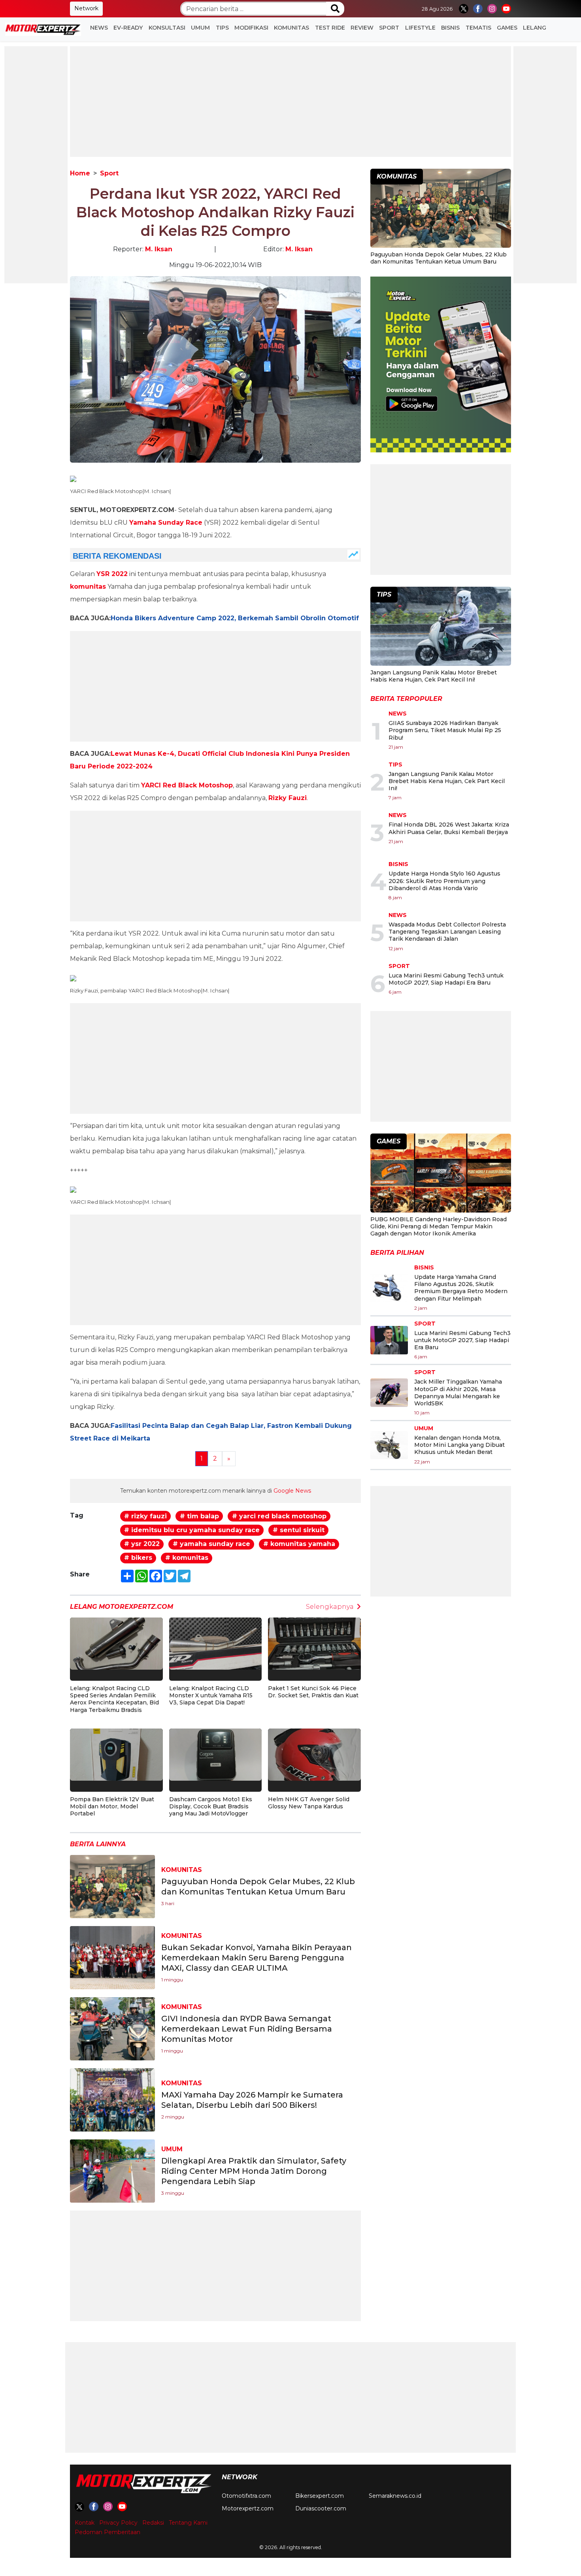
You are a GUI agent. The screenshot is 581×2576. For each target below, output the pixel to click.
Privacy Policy (118, 2523)
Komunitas (291, 28)
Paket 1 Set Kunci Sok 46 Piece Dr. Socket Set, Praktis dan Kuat (313, 1692)
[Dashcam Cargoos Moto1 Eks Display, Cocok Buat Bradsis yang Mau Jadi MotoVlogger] (216, 1754)
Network (86, 8)
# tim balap (199, 1516)
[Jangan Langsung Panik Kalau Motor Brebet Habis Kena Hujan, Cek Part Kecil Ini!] (441, 627)
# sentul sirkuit (299, 1530)
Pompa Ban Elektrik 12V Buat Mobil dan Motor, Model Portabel (112, 1806)
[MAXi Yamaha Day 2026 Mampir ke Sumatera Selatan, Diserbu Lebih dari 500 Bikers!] (112, 2100)
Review (362, 28)
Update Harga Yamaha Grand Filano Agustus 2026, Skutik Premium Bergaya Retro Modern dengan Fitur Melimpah (461, 1288)
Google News (292, 1491)
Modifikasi (251, 28)
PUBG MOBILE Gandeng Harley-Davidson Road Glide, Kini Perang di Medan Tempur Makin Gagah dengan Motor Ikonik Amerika (439, 1226)
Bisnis (450, 28)
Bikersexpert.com (320, 2496)
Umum (200, 28)
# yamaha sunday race (211, 1544)
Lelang (535, 28)
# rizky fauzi (145, 1516)
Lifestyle (420, 28)
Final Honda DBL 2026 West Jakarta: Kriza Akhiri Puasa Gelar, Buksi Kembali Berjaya (449, 828)
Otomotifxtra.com (246, 2496)
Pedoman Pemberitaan (108, 2532)
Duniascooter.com (321, 2508)
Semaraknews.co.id (395, 2496)
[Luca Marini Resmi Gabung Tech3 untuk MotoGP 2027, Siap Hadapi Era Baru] (389, 1340)
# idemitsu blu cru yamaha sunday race (192, 1530)
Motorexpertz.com (248, 2508)
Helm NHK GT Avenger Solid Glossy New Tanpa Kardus (309, 1803)
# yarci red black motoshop (279, 1516)
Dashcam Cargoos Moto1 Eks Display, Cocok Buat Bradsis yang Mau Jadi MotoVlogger (211, 1806)
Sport (389, 28)
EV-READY (128, 28)
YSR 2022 (112, 574)
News (99, 28)
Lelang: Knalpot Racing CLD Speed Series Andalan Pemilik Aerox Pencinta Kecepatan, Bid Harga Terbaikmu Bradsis (114, 1699)
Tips (222, 28)
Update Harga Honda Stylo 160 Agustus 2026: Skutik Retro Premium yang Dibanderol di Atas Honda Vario (444, 881)
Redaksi (153, 2523)
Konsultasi (167, 28)
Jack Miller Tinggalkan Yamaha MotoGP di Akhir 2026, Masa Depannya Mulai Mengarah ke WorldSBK (458, 1393)
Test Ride (330, 28)
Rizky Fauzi (288, 798)
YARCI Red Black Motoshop (187, 785)
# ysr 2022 (142, 1544)
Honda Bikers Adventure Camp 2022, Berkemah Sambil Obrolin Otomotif (235, 618)
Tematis (478, 28)
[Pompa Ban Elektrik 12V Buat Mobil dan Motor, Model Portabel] (116, 1754)
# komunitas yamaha (299, 1544)
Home (80, 173)
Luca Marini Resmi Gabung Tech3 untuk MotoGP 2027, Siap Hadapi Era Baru (446, 979)
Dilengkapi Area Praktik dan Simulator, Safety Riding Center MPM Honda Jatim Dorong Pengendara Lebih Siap (254, 2171)
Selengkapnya (330, 1607)
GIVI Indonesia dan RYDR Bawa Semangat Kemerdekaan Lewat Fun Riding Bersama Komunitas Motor (247, 2029)
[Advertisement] (36, 165)
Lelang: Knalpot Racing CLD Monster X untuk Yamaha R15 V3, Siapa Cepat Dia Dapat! (211, 1695)
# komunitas (187, 1558)
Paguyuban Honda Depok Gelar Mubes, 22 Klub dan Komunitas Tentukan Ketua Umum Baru (439, 258)
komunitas (88, 587)
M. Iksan (159, 249)
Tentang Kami (188, 2523)
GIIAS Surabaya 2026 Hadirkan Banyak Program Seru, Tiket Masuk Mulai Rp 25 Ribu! (445, 730)
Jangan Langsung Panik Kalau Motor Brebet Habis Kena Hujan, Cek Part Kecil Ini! (434, 676)
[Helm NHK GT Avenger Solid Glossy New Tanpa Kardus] (314, 1754)
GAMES (507, 28)
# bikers (138, 1558)
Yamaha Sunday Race (166, 523)
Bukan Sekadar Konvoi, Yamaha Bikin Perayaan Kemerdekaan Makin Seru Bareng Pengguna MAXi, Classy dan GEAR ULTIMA (257, 1958)
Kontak (85, 2523)
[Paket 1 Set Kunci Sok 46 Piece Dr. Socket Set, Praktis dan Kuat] (314, 1643)
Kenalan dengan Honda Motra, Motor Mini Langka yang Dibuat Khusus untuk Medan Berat (459, 1445)
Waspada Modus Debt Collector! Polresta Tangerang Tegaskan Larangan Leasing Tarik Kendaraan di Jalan (447, 932)
